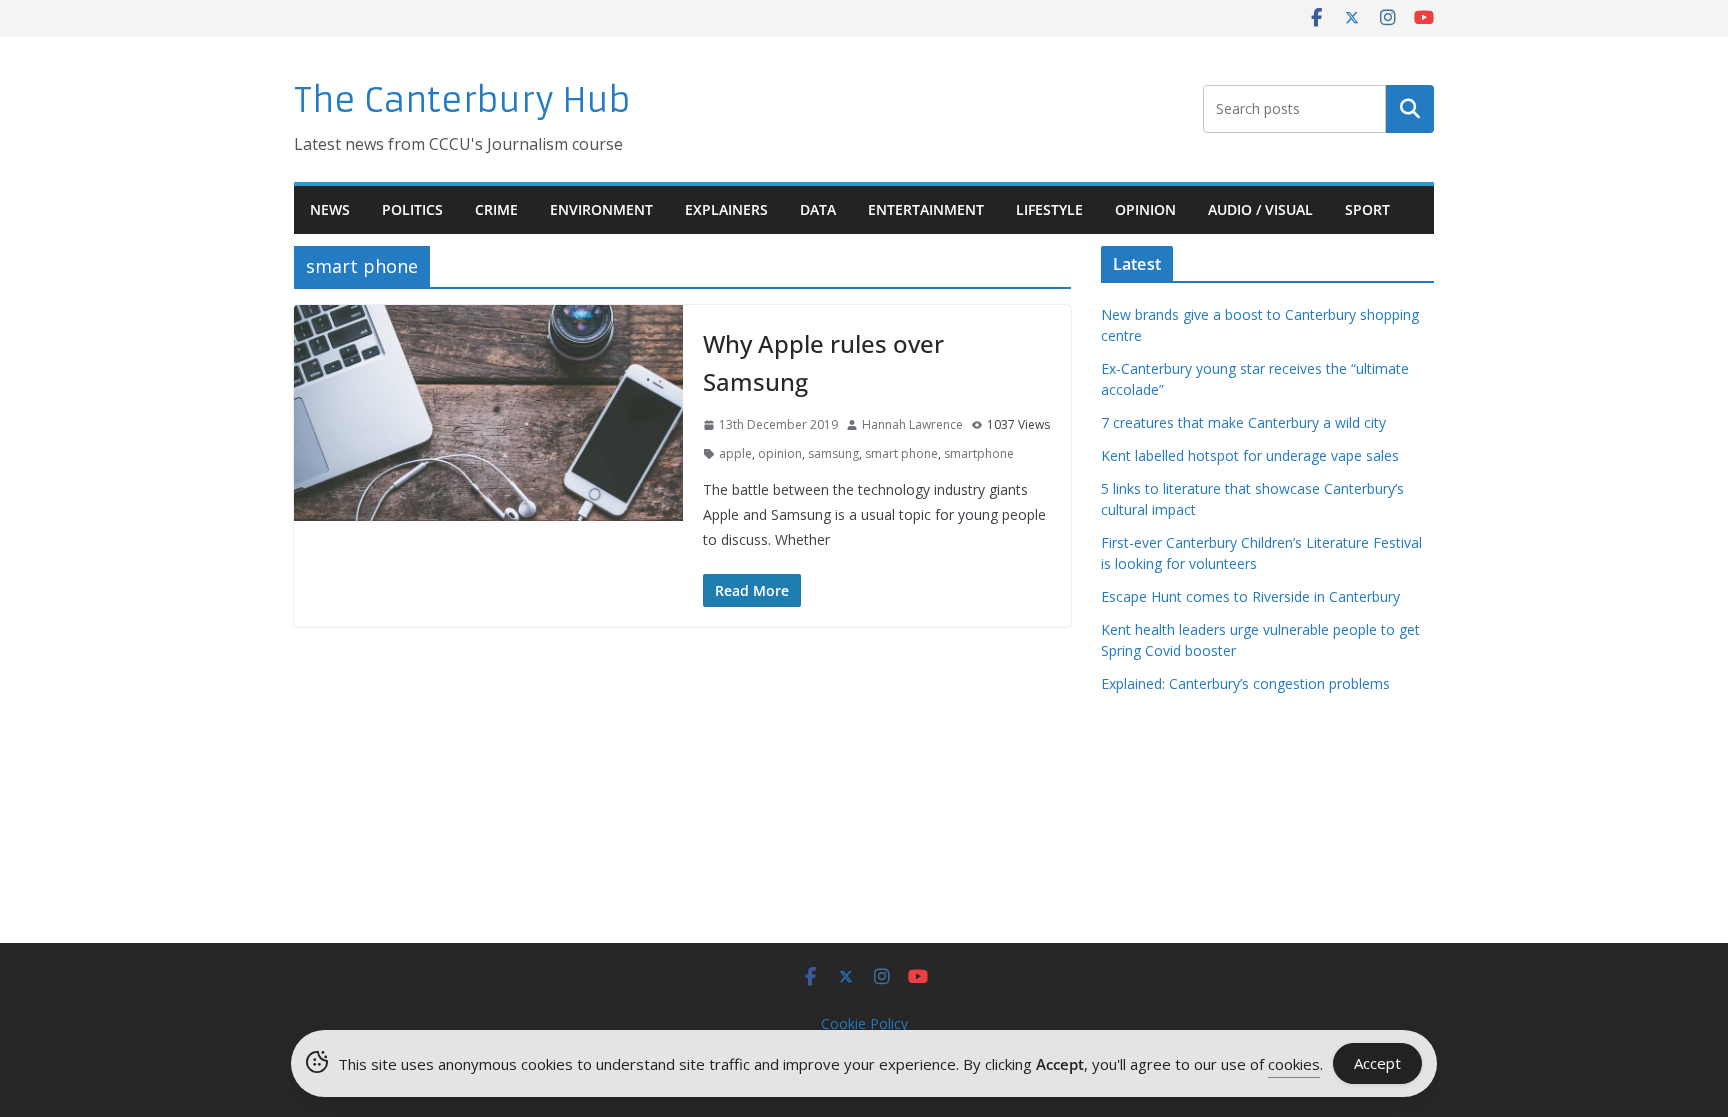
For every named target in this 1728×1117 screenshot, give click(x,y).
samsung (833, 453)
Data (818, 209)
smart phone (901, 453)
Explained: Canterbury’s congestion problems (1245, 683)
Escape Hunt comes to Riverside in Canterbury (1250, 596)
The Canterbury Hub (462, 100)
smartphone (979, 453)
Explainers (726, 209)
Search (1410, 109)
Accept (1377, 1063)
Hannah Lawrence (912, 424)
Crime (496, 209)
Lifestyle (1049, 209)
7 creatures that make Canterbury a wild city (1243, 422)
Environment (601, 209)
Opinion (1145, 209)
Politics (412, 209)
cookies (1294, 1064)
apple (735, 453)
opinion (780, 453)
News (330, 209)
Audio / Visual (1260, 209)
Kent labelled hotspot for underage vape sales (1250, 455)
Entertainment (926, 209)
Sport (1367, 209)
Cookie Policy (864, 1023)
